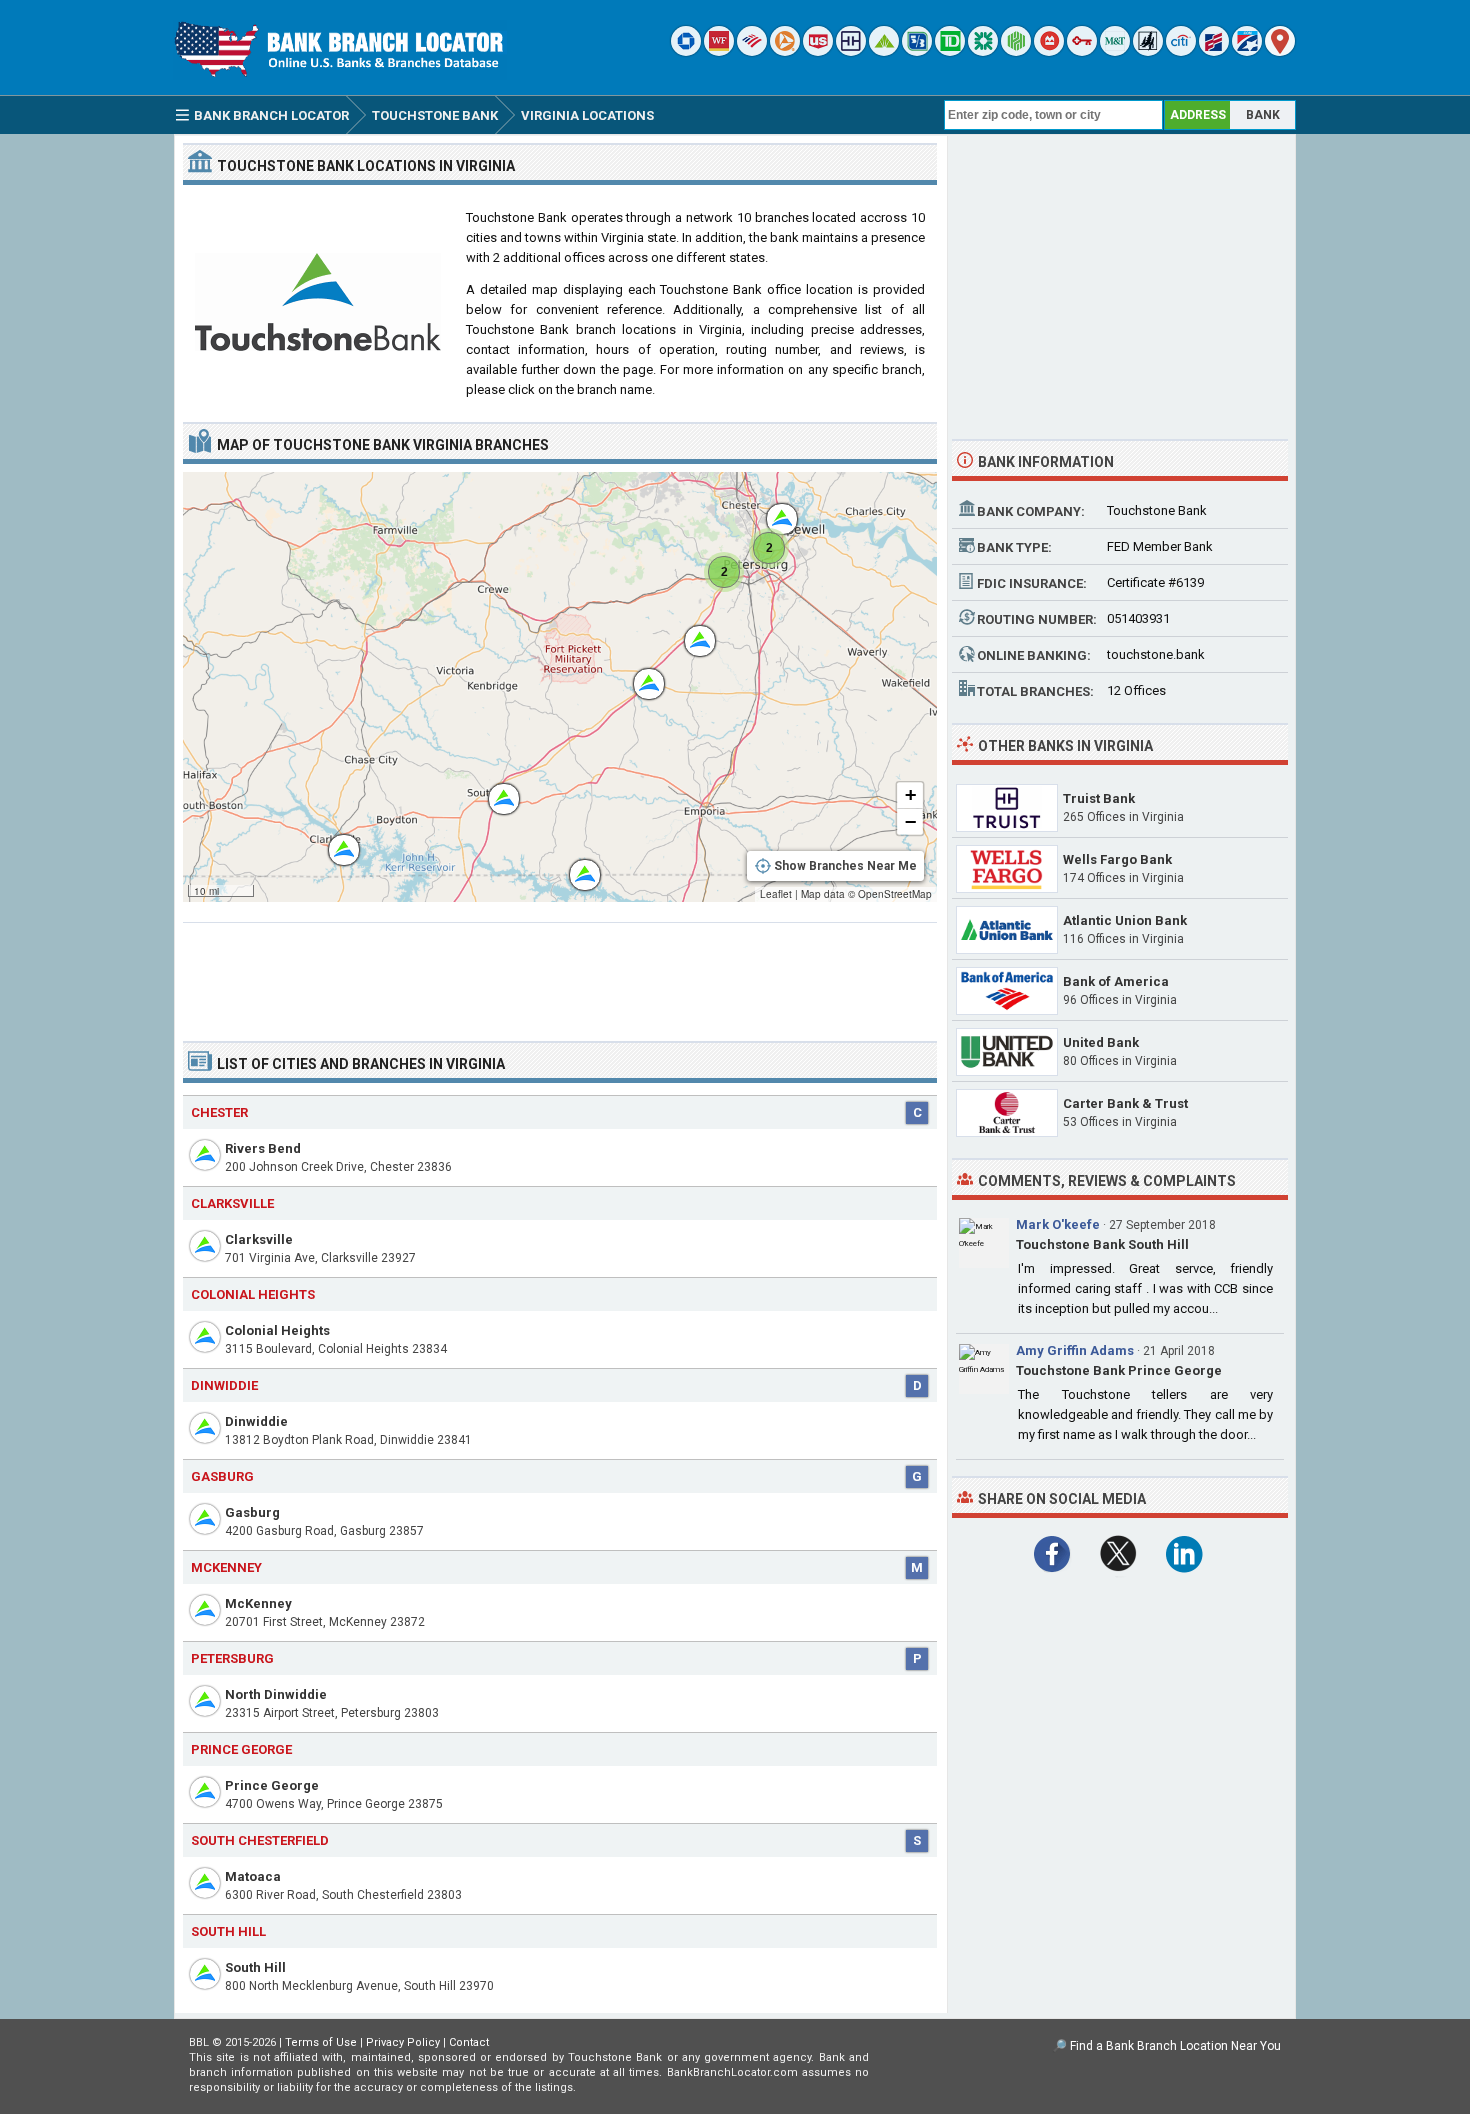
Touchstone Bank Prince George (1119, 1370)
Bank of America (1116, 981)
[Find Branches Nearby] (1280, 51)
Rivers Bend (263, 1148)
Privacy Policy (403, 2042)
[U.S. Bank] (818, 51)
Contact (469, 2042)
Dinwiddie (256, 1421)
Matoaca (253, 1876)
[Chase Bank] (686, 51)
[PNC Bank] (785, 51)
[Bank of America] (752, 51)
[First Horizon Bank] (1247, 51)
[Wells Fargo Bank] (719, 51)
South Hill (255, 1967)
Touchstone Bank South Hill (1102, 1244)
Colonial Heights (277, 1330)
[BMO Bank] (1049, 51)
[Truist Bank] (851, 51)
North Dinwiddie (276, 1694)
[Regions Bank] (884, 51)
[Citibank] (1181, 51)
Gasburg (252, 1512)
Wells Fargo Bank (1117, 859)
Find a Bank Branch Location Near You (1175, 2046)
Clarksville (259, 1239)
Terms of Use (321, 2042)
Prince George (272, 1785)
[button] (334, 840)
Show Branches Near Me (845, 866)
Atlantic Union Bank (1125, 920)
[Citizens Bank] (983, 51)
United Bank (1101, 1042)
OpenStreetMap (895, 894)
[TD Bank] (950, 51)
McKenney (258, 1603)
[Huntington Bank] (1016, 51)
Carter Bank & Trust (1125, 1103)
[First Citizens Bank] (1214, 51)
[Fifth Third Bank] (917, 51)
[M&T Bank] (1115, 51)
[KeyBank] (1082, 51)
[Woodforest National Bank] (1148, 51)
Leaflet (776, 894)
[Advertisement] (560, 974)
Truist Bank (1099, 798)
